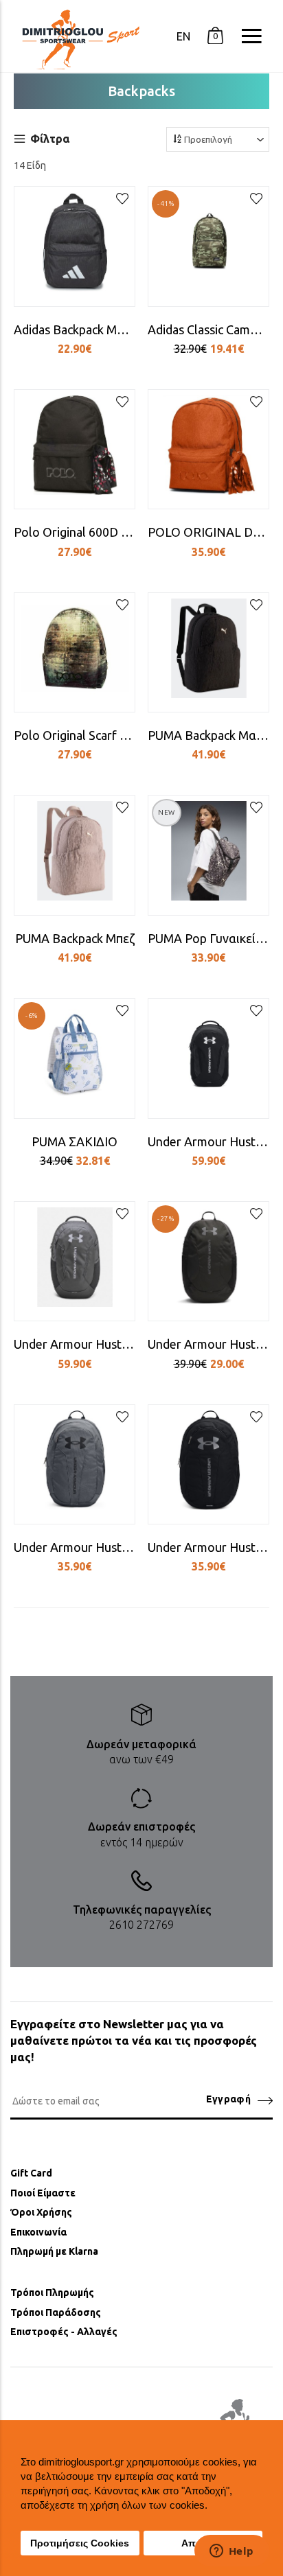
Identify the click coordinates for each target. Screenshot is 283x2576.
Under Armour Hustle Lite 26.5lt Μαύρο (208, 1344)
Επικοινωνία (38, 2232)
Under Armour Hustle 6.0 (208, 1141)
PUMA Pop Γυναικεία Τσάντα (208, 938)
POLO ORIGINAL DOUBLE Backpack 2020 (208, 532)
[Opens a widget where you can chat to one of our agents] (231, 2552)
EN (183, 36)
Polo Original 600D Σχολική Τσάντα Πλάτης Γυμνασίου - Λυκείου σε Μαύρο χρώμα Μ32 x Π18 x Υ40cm (75, 532)
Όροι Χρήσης (41, 2212)
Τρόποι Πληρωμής (52, 2293)
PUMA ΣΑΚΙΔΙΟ (75, 1141)
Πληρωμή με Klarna (54, 2251)
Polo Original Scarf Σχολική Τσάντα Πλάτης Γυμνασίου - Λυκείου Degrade (75, 735)
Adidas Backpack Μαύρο (75, 329)
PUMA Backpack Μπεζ (75, 938)
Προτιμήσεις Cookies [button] (80, 2543)
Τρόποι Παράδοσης (56, 2312)
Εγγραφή (228, 2099)
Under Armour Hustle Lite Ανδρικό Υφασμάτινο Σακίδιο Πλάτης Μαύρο (208, 1547)
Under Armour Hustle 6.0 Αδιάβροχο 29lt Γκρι (75, 1344)
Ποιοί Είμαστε (43, 2193)
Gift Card (31, 2173)
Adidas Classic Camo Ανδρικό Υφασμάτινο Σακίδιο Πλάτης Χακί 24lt (208, 329)
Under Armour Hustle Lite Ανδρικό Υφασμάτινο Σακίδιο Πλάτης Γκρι (75, 1547)
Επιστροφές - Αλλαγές (64, 2332)
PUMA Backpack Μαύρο (208, 735)
